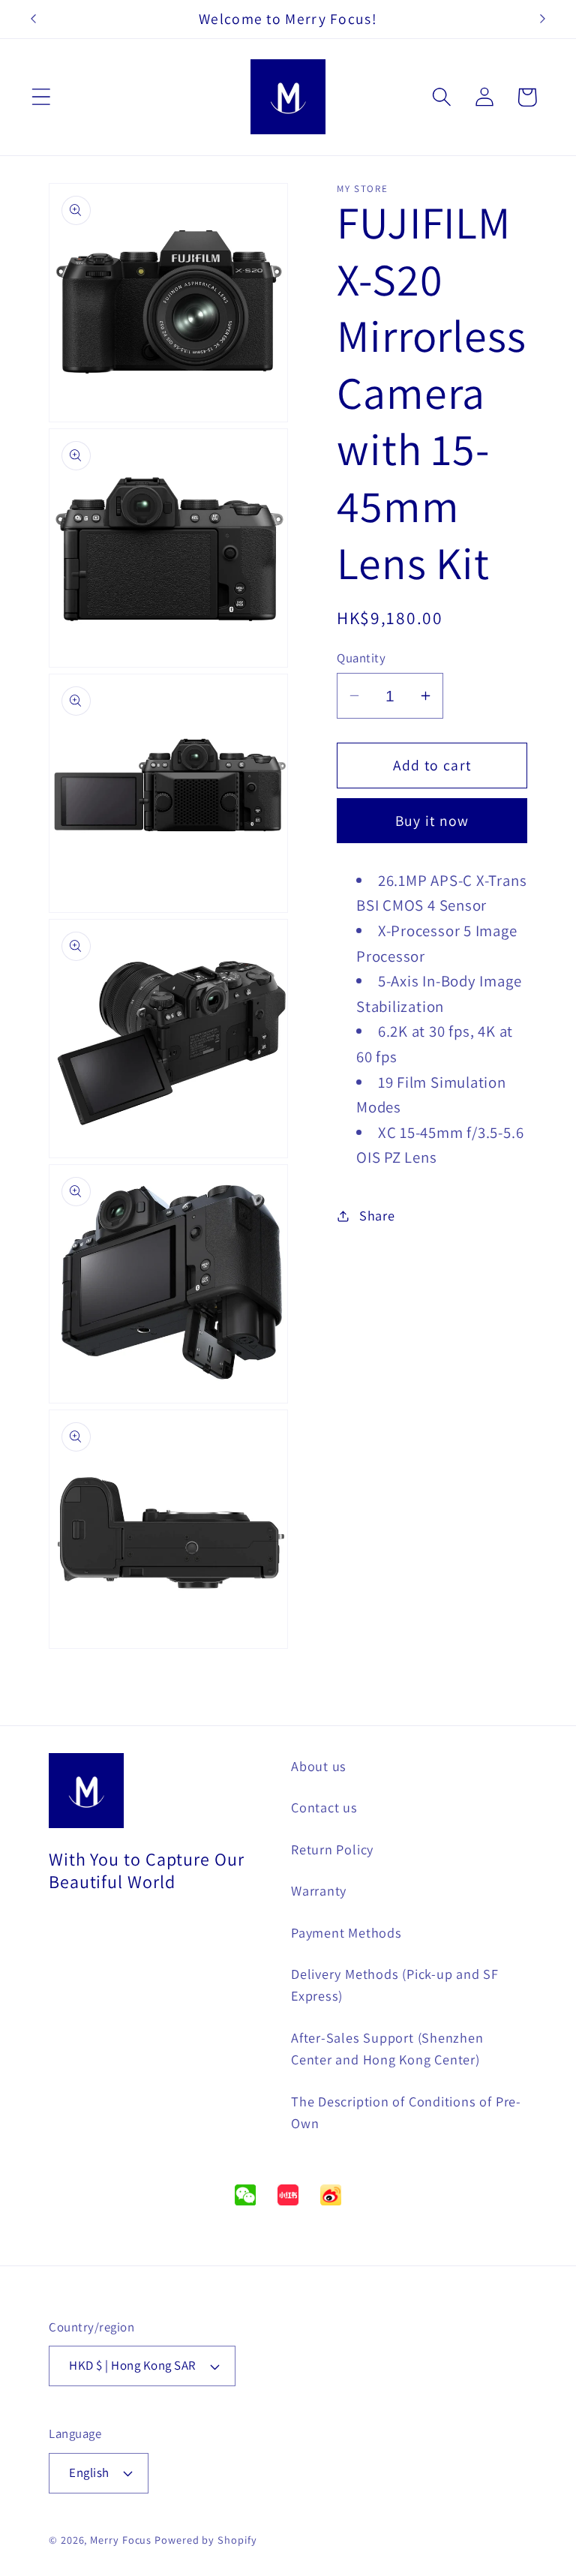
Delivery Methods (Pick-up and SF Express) (395, 1985)
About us (319, 1766)
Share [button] (377, 1215)
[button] (41, 97)
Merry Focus (121, 2540)
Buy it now (432, 821)
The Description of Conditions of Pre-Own (406, 2112)
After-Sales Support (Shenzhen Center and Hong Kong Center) (387, 2048)
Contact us (324, 1807)
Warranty (319, 1890)
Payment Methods (346, 1932)
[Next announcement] (543, 19)
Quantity (361, 658)
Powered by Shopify (205, 2540)
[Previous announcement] (33, 19)
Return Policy (332, 1849)
